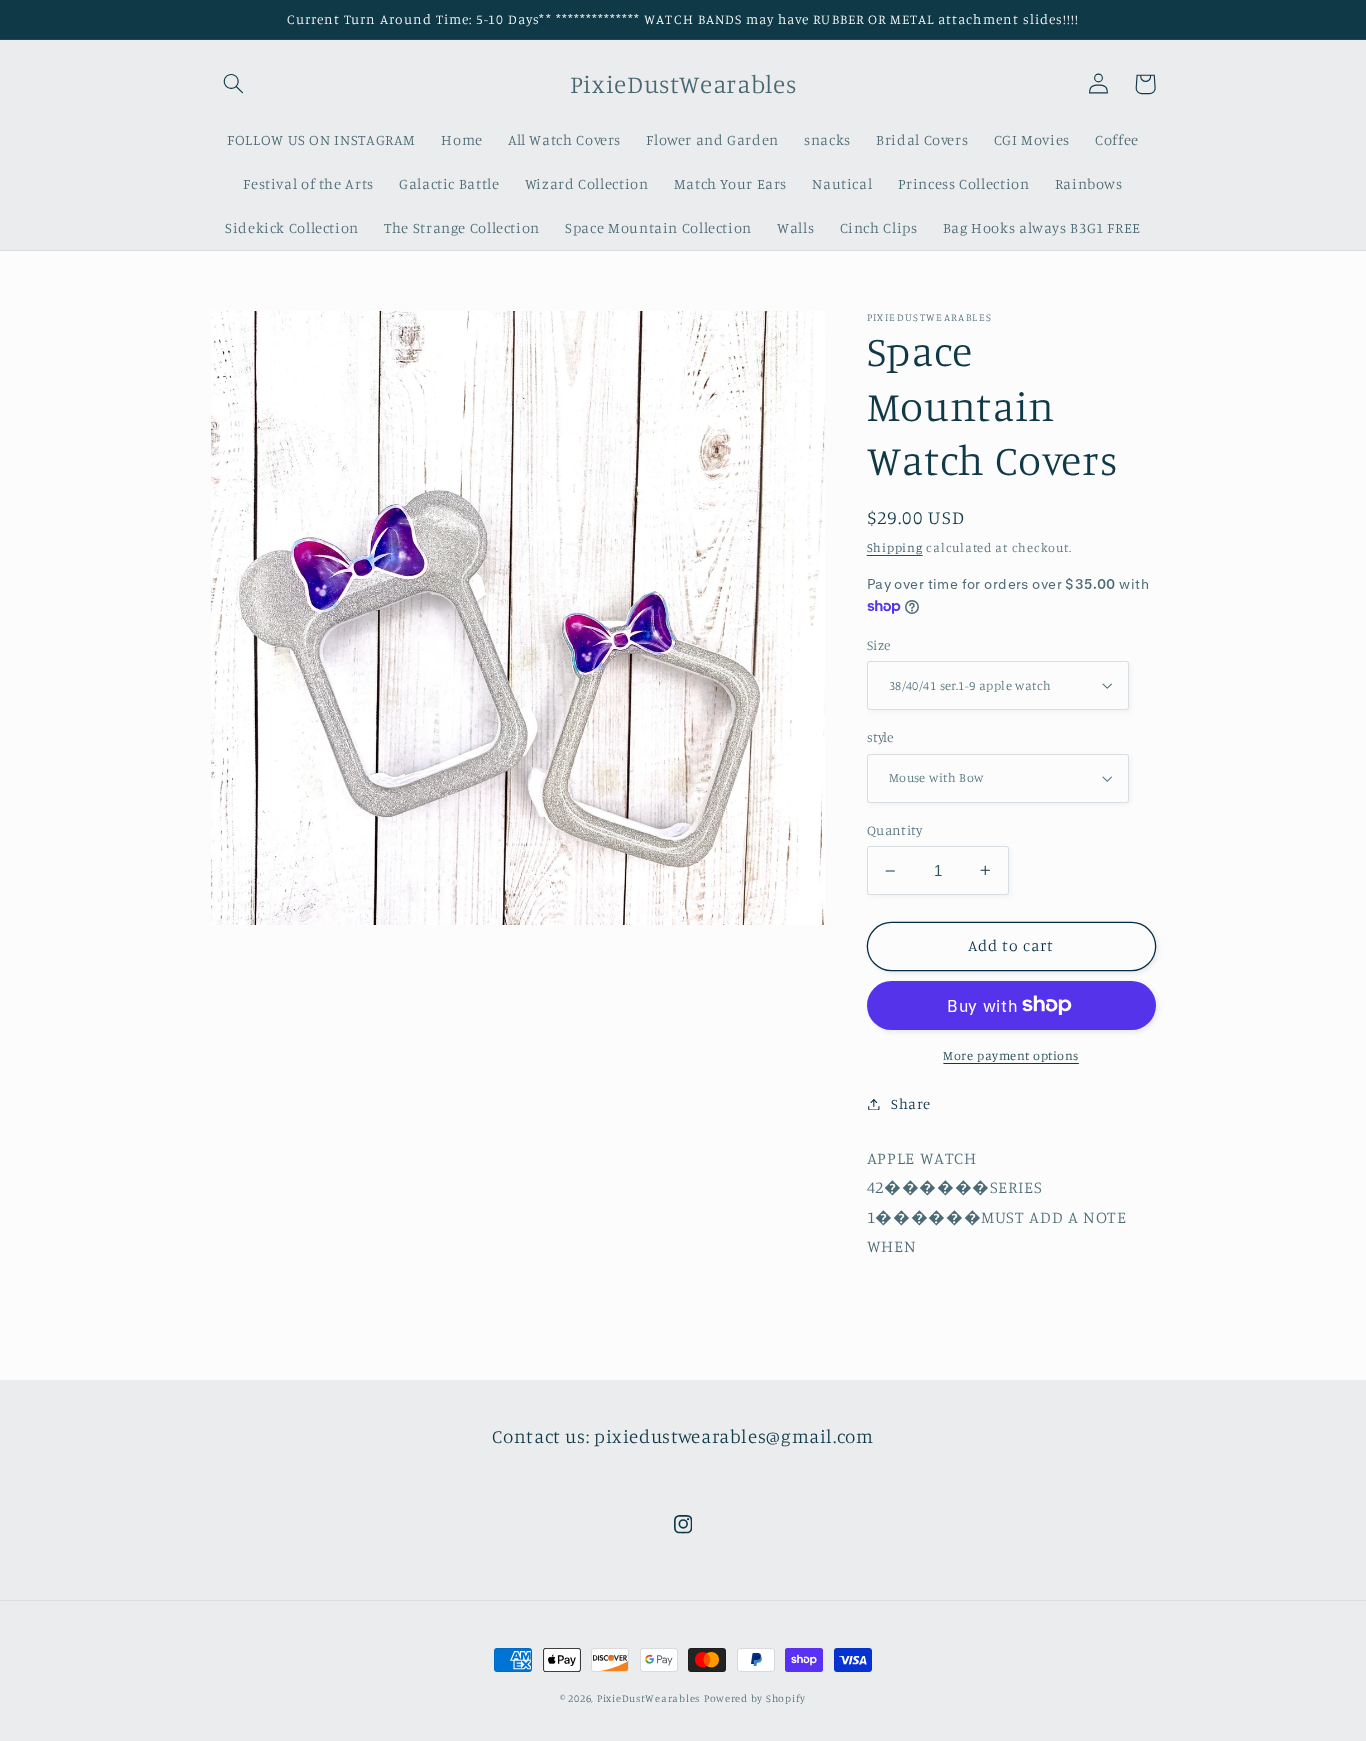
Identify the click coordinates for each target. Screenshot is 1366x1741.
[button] (234, 84)
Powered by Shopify (755, 1698)
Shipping (895, 546)
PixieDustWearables (648, 1698)
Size (879, 645)
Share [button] (911, 1103)
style (880, 737)
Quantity (894, 830)
